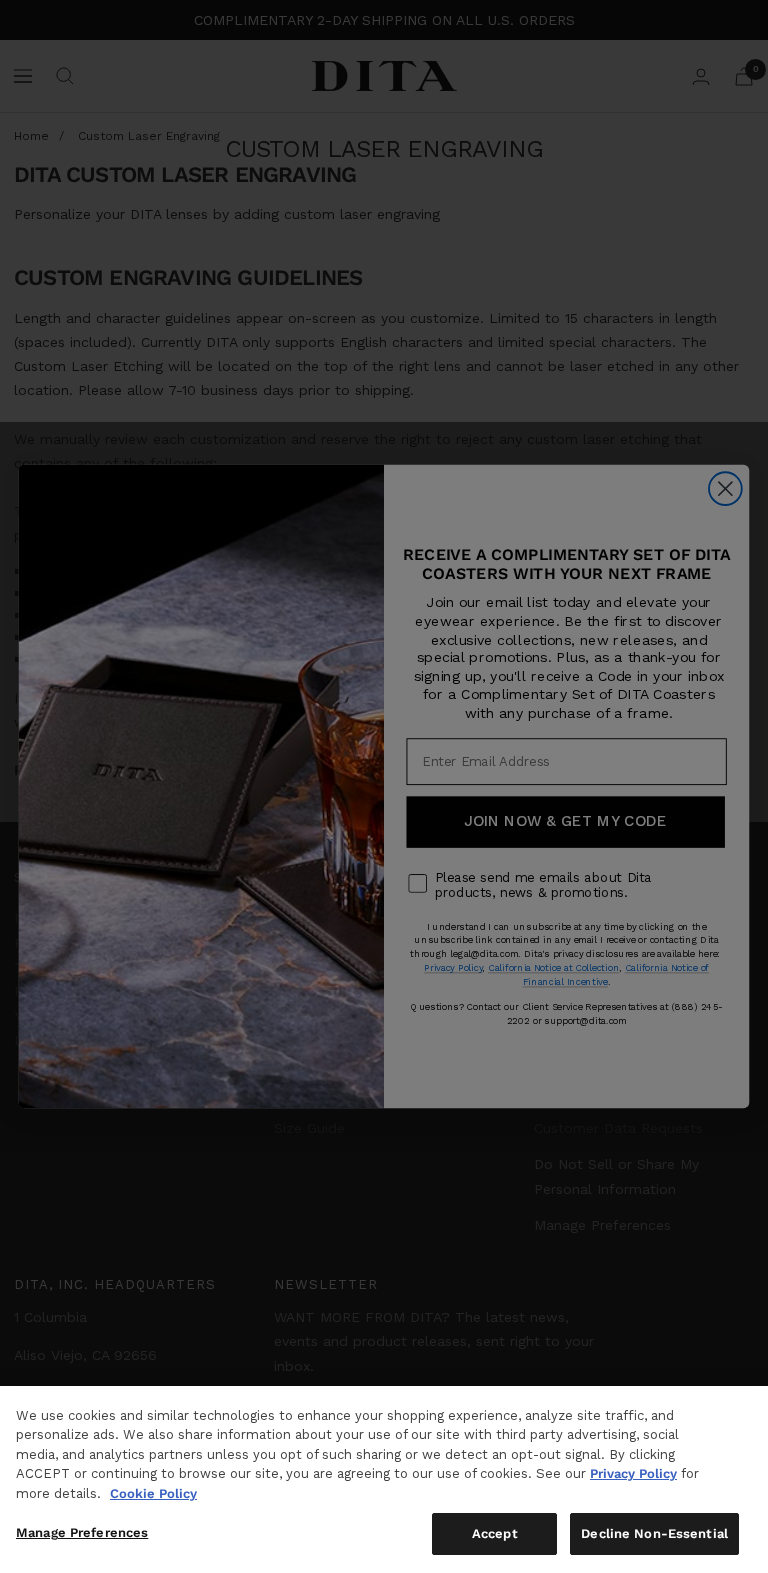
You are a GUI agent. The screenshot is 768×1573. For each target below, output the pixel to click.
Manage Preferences (82, 1532)
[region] (384, 1479)
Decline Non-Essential (654, 1533)
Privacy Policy (633, 1473)
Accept (495, 1533)
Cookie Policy (153, 1493)
